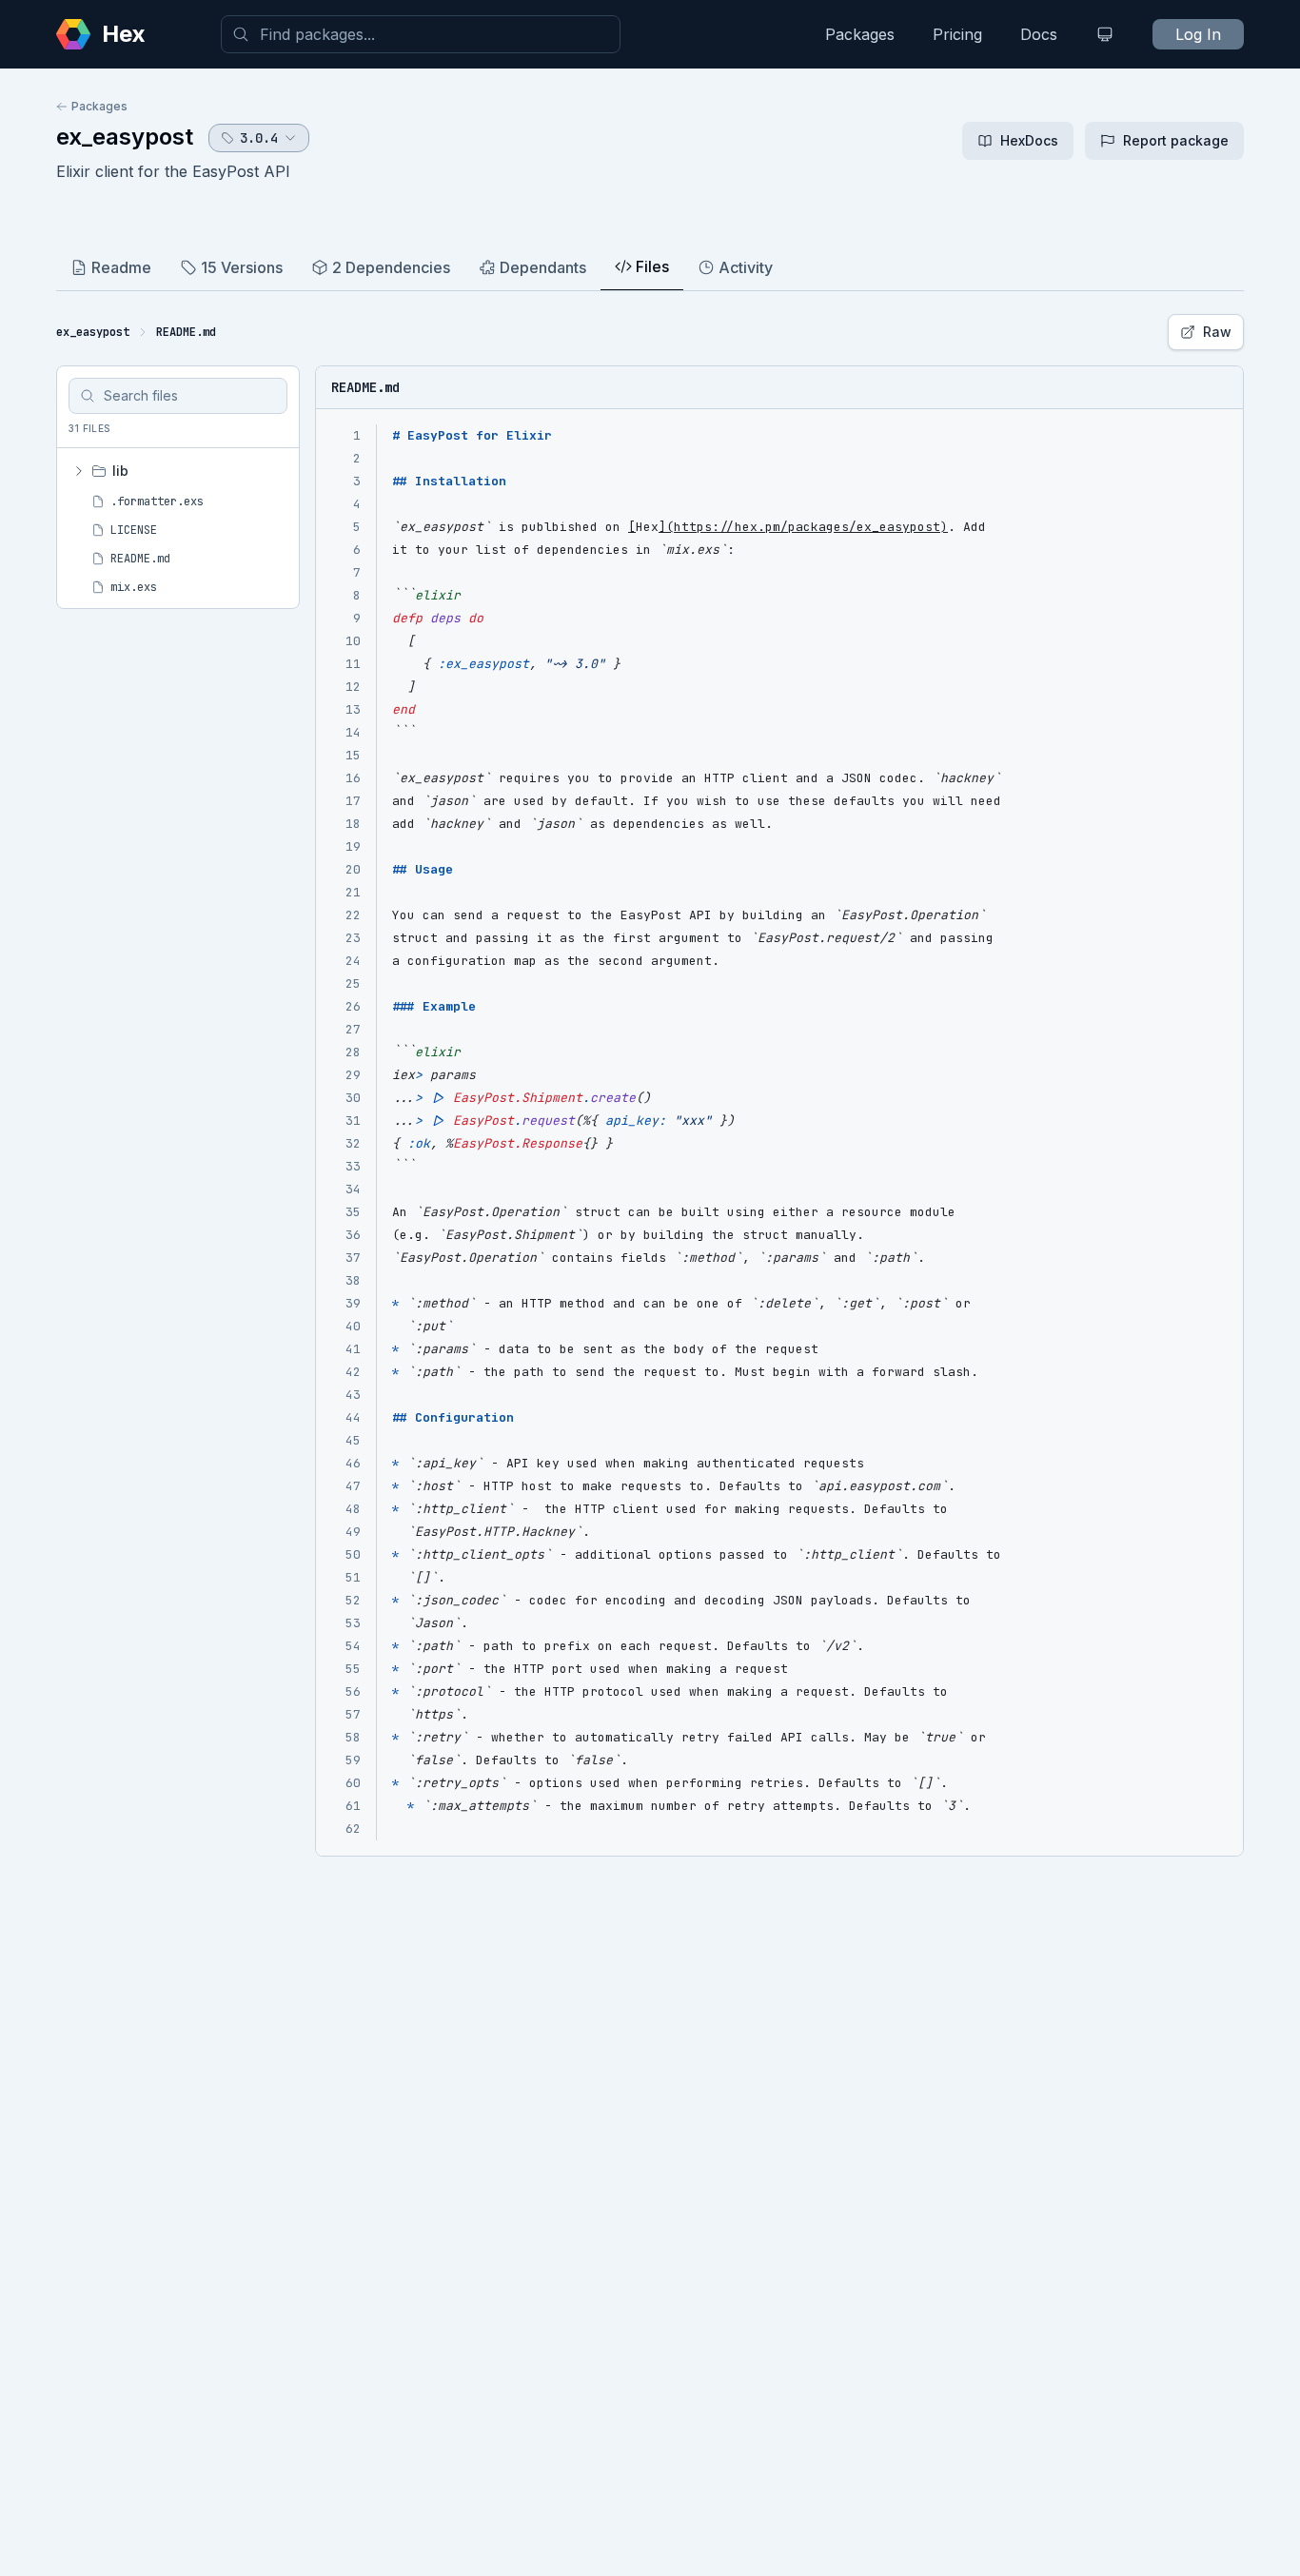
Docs (1039, 34)
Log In (1198, 34)
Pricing (957, 34)
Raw (1217, 332)
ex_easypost (125, 137)
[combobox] (421, 34)
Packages (860, 34)
